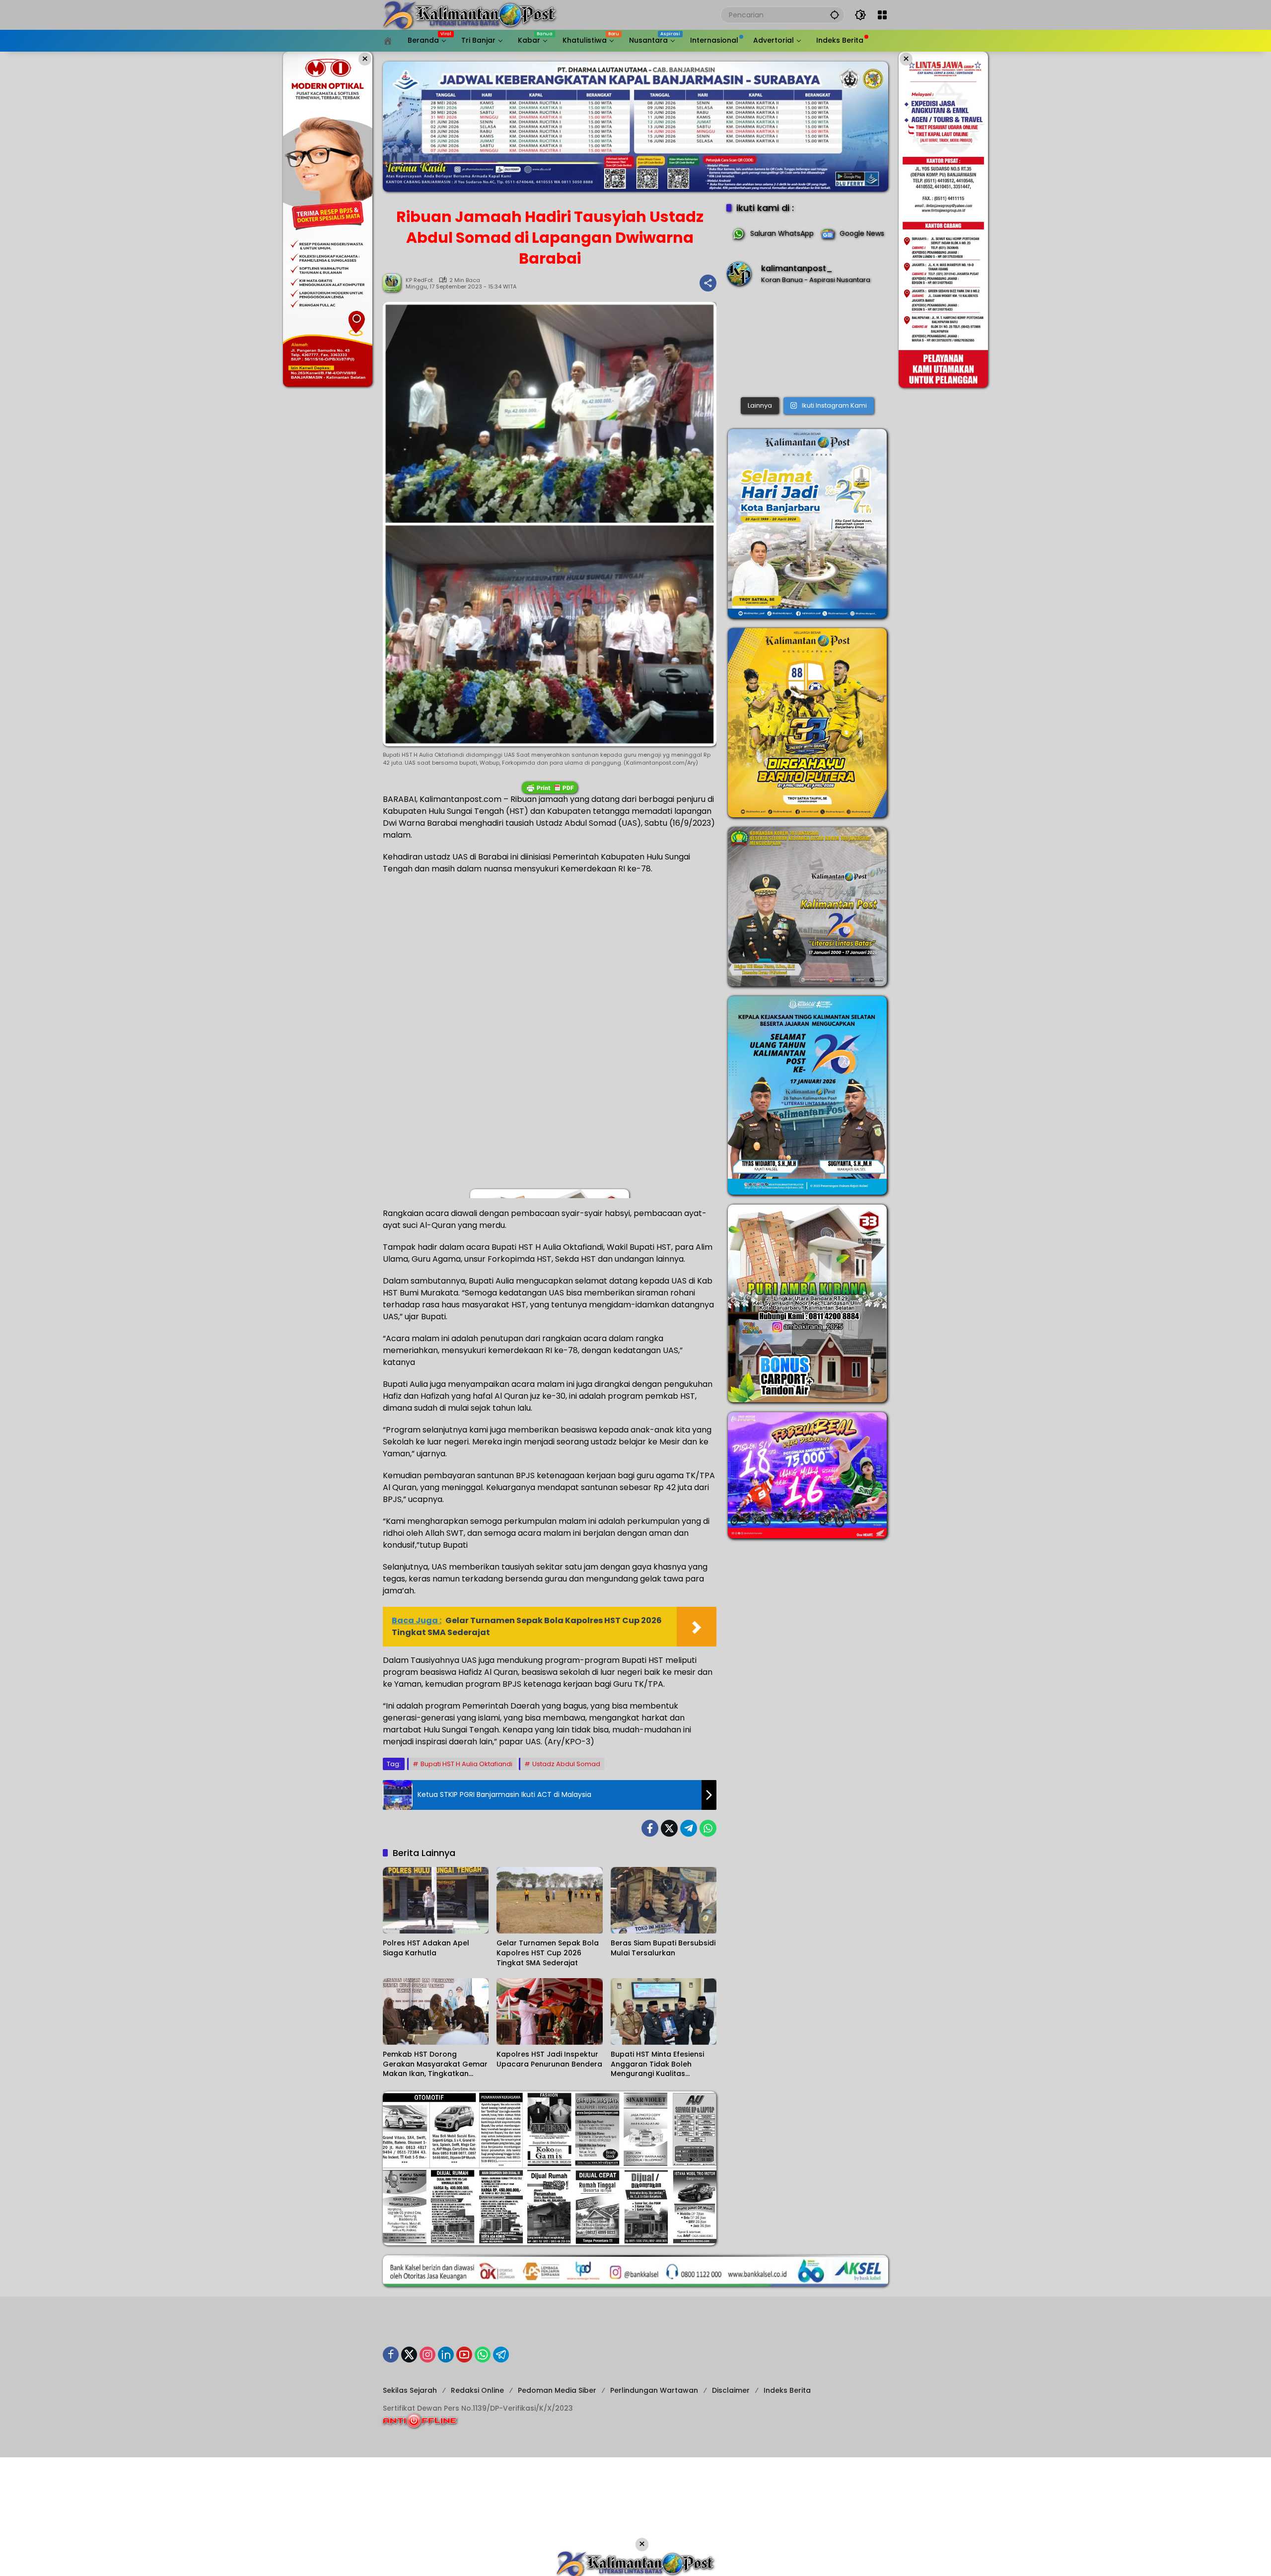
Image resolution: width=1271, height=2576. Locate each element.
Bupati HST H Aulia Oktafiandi (466, 1764)
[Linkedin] (446, 2355)
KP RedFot (419, 280)
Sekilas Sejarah (410, 2390)
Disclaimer (731, 2390)
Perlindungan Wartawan (654, 2390)
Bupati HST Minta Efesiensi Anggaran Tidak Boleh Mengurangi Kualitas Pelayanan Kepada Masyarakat (657, 2064)
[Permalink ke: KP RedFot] (394, 283)
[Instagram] (427, 2355)
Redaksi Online (477, 2390)
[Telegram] (689, 1828)
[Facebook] (650, 1828)
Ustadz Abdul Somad (566, 1764)
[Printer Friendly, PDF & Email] (550, 787)
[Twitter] (669, 1828)
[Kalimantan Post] (470, 14)
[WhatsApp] (708, 1828)
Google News (862, 233)
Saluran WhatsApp (782, 233)
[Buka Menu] (882, 15)
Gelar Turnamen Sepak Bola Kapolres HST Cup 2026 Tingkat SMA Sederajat (548, 1953)
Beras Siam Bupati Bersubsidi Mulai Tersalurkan (663, 1948)
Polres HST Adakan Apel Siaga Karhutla (426, 1948)
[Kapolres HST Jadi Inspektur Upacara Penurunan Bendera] (549, 2011)
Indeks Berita (787, 2390)
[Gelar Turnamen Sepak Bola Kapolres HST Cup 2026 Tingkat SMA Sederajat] (549, 1900)
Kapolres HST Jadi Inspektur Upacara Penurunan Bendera (549, 2059)
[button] (835, 15)
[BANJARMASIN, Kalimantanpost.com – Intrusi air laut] (807, 344)
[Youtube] (464, 2355)
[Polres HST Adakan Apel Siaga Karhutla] (436, 1900)
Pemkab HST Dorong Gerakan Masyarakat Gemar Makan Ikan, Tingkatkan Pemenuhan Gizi (435, 2064)
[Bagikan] (708, 283)
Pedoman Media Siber (557, 2390)
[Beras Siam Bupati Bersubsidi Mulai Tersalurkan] (664, 1900)
